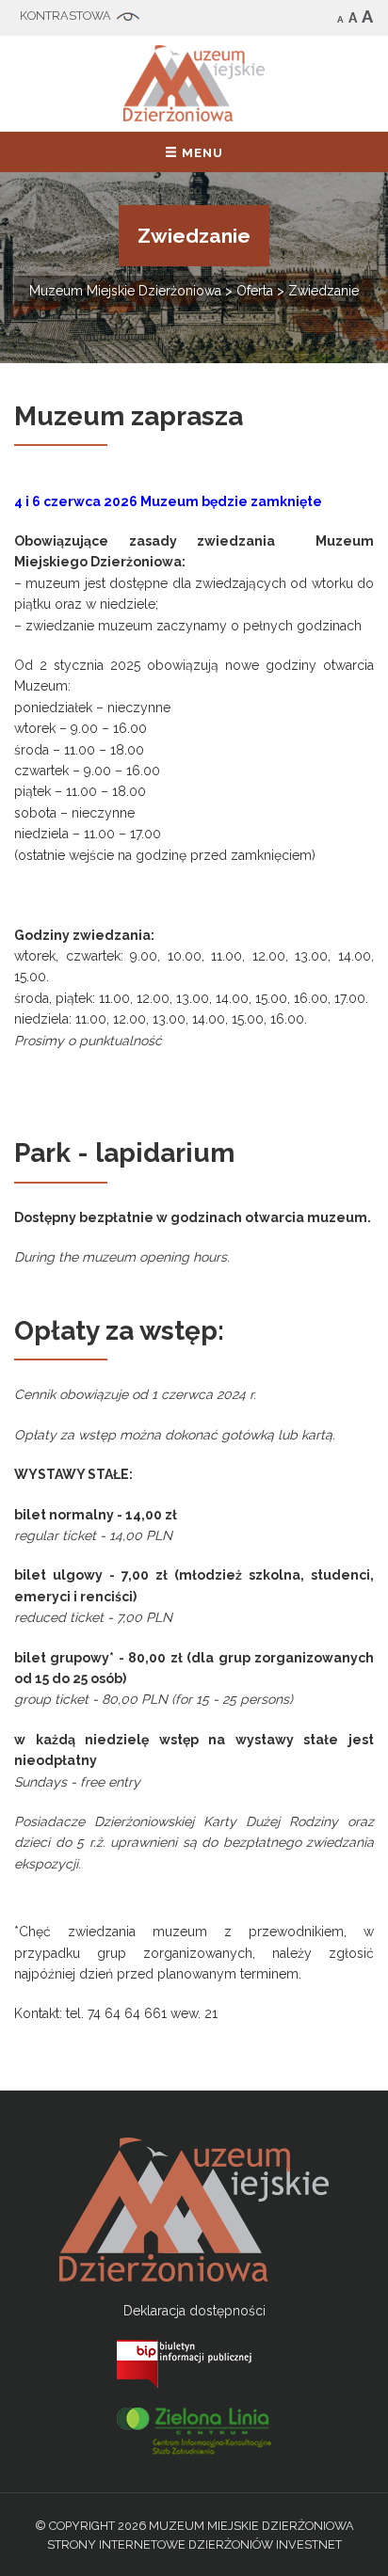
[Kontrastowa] (80, 17)
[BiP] (194, 2362)
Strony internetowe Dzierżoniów (160, 2544)
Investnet (309, 2544)
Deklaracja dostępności (194, 2311)
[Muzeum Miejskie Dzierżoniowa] (194, 82)
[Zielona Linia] (194, 2429)
